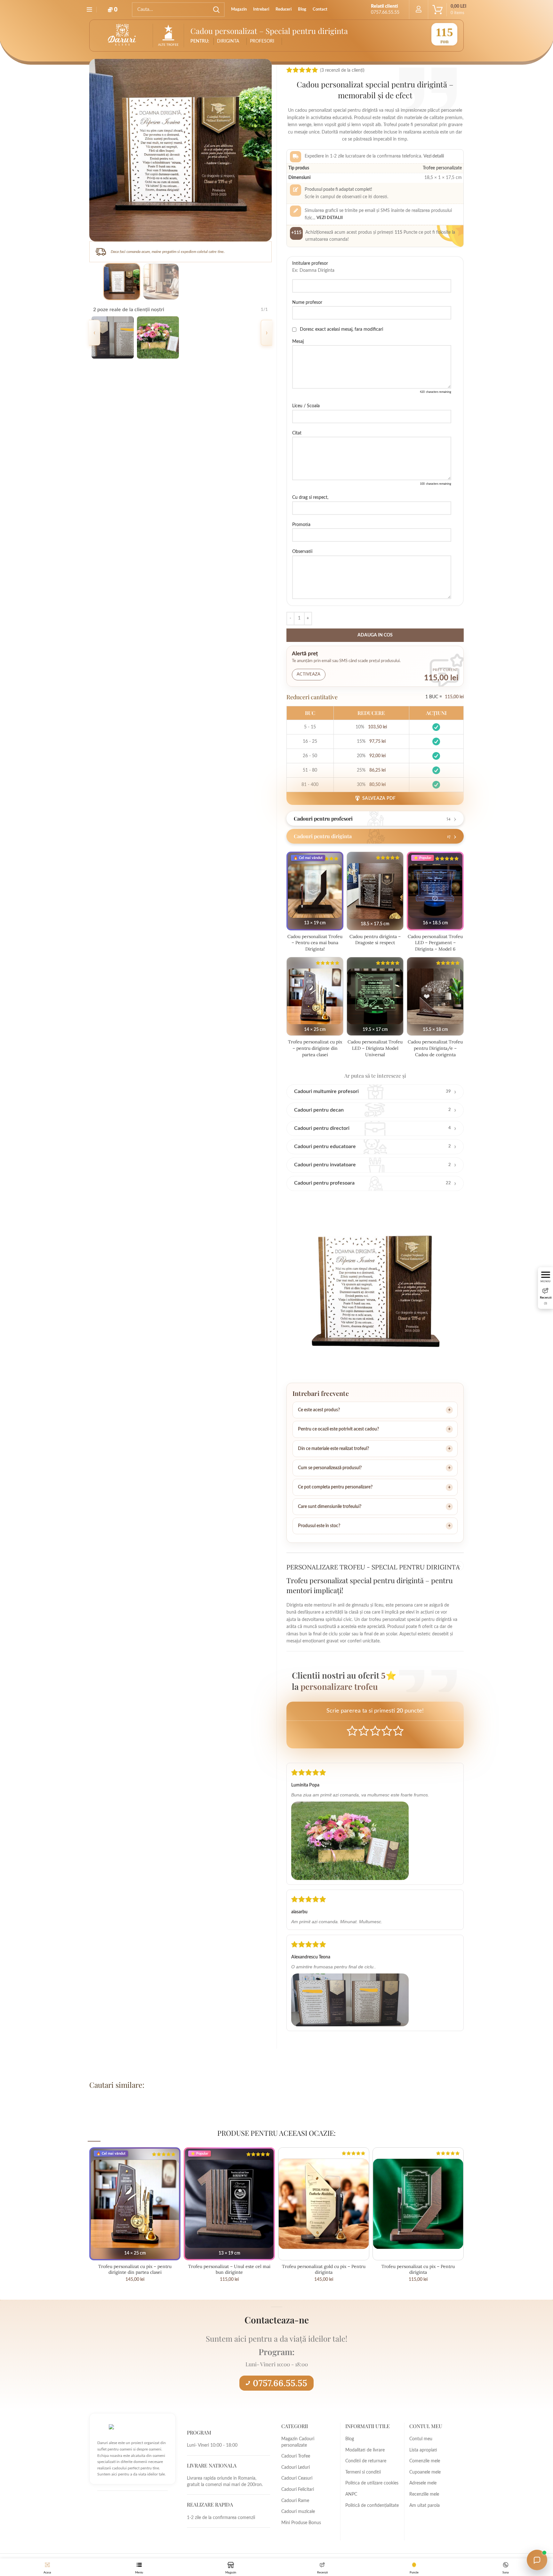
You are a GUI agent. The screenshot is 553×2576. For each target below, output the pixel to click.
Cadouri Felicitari (298, 2490)
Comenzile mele (425, 2461)
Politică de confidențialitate (372, 2506)
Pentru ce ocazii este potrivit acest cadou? (338, 1429)
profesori (262, 41)
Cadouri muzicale (298, 2512)
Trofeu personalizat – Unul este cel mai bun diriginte (229, 2269)
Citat (297, 433)
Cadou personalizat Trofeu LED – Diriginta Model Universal (375, 1048)
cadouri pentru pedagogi (144, 2102)
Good (387, 1731)
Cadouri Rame (295, 2501)
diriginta (228, 41)
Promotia (301, 525)
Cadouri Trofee (296, 2456)
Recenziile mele (424, 2494)
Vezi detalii (330, 218)
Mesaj (298, 342)
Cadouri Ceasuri (297, 2478)
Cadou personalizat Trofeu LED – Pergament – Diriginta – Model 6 (435, 943)
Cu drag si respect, (310, 498)
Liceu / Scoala (306, 406)
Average (375, 1731)
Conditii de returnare (366, 2461)
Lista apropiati (423, 2450)
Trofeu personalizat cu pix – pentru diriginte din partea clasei (315, 1048)
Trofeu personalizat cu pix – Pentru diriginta (418, 2269)
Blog (350, 2439)
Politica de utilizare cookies (372, 2483)
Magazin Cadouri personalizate (298, 2442)
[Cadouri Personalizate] (350, 1839)
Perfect (398, 1731)
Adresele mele (423, 2483)
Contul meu (421, 2439)
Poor (352, 1731)
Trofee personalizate (442, 168)
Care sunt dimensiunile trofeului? (330, 1507)
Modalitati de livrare (365, 2450)
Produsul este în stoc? (319, 1526)
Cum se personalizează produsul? (330, 1468)
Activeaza (309, 674)
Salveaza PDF (379, 798)
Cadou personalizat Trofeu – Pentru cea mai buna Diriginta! (315, 943)
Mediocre (364, 1731)
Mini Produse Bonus (301, 2523)
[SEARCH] (216, 10)
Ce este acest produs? (319, 1410)
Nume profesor (307, 303)
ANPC (351, 2494)
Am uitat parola (425, 2506)
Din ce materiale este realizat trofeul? (333, 1449)
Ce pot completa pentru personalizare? (335, 1487)
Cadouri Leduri (296, 2467)
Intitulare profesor (310, 263)
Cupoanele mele (425, 2472)
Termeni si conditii (363, 2472)
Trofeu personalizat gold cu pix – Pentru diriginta (324, 2269)
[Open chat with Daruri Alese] (537, 2560)
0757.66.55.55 (280, 2383)
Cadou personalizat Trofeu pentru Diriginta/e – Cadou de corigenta (435, 1048)
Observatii (302, 552)
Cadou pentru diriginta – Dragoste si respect (375, 940)
